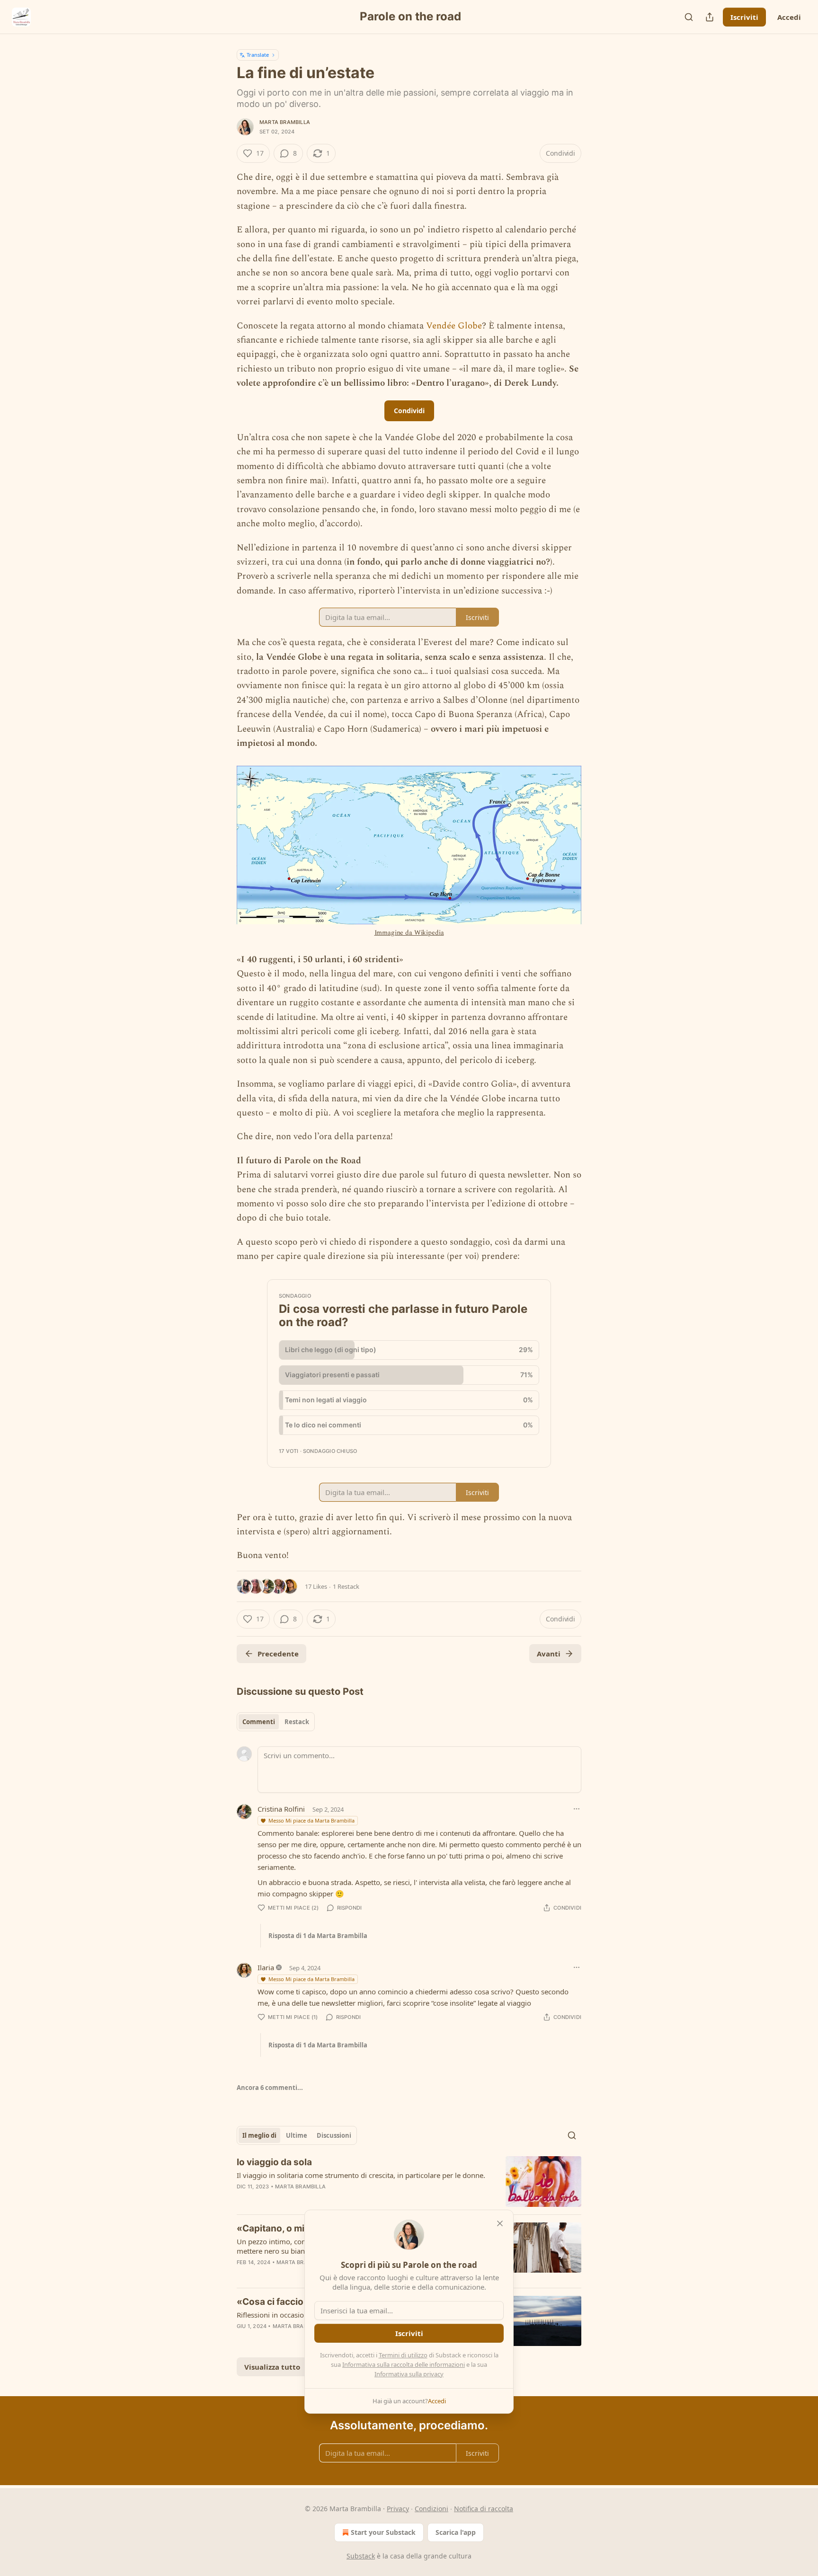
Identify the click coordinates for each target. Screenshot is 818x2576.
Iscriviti (744, 17)
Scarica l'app (456, 2532)
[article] (409, 2182)
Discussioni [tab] (334, 2135)
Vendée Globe (454, 326)
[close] (500, 2223)
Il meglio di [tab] (259, 2135)
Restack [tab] (297, 1722)
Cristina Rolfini (281, 1809)
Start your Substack (383, 2532)
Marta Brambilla (285, 122)
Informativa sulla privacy (409, 2374)
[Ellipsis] (577, 1809)
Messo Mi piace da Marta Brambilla (311, 1820)
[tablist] (276, 1722)
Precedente (278, 1654)
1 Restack (346, 1586)
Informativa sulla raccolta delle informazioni (404, 2364)
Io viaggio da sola (274, 2162)
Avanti (549, 1654)
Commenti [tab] (259, 1722)
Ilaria (266, 1967)
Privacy (398, 2509)
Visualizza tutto (272, 2367)
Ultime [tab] (297, 2135)
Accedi (789, 17)
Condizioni (431, 2509)
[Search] (689, 17)
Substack (361, 2556)
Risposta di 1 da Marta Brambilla (318, 1936)
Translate (258, 55)
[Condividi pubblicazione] (710, 17)
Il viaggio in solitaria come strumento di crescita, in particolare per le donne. (361, 2175)
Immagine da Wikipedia (409, 933)
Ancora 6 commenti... (270, 2088)
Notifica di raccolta (484, 2509)
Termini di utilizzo (403, 2355)
